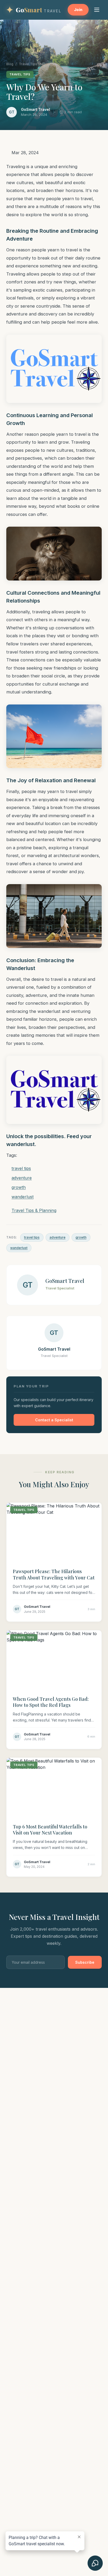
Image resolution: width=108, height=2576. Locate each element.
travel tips (32, 1237)
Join (78, 10)
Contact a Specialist (54, 1420)
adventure (58, 1237)
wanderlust (19, 1248)
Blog (10, 64)
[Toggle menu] (97, 10)
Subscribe (85, 1962)
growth (81, 1237)
